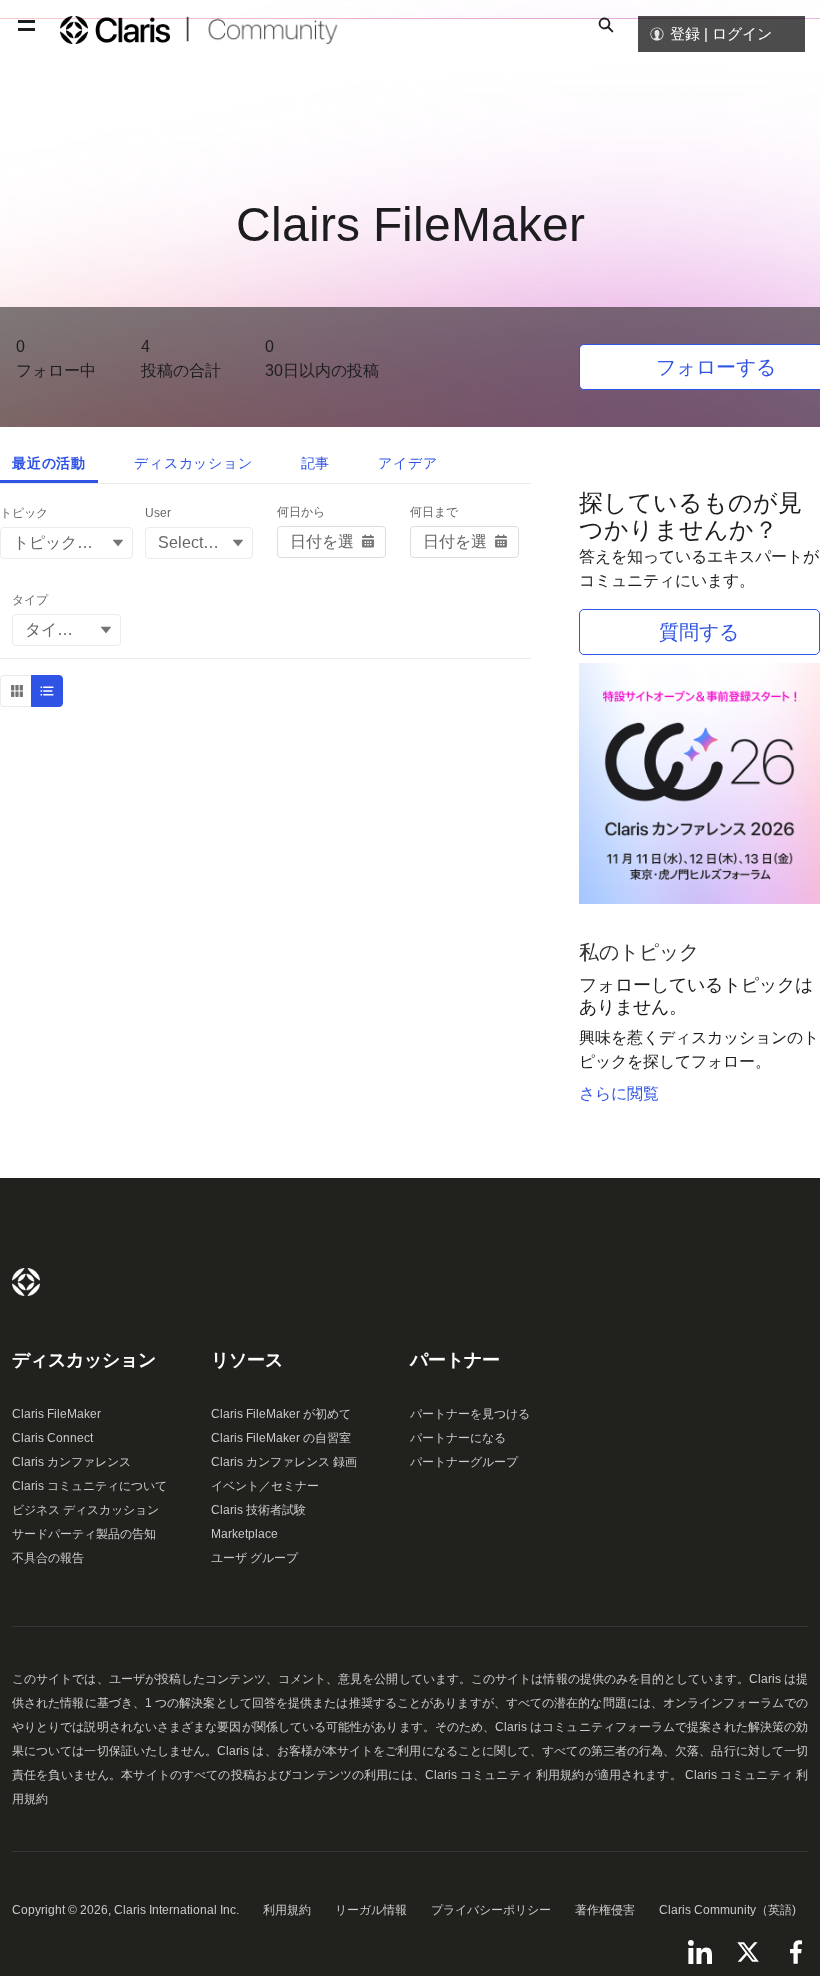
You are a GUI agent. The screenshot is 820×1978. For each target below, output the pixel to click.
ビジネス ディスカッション (85, 1510)
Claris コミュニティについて (89, 1486)
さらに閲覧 (619, 1093)
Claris (26, 1282)
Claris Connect (52, 1438)
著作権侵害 (605, 1910)
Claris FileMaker (56, 1414)
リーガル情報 (371, 1910)
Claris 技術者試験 (258, 1510)
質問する (699, 632)
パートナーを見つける (470, 1414)
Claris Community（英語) (727, 1910)
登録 (685, 33)
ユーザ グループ (254, 1558)
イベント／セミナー (265, 1486)
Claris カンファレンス (71, 1462)
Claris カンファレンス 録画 (284, 1462)
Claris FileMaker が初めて (281, 1414)
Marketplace (244, 1534)
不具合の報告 (48, 1558)
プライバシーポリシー (491, 1910)
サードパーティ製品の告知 (84, 1534)
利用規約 (287, 1910)
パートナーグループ (464, 1462)
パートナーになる (458, 1438)
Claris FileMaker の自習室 (281, 1438)
